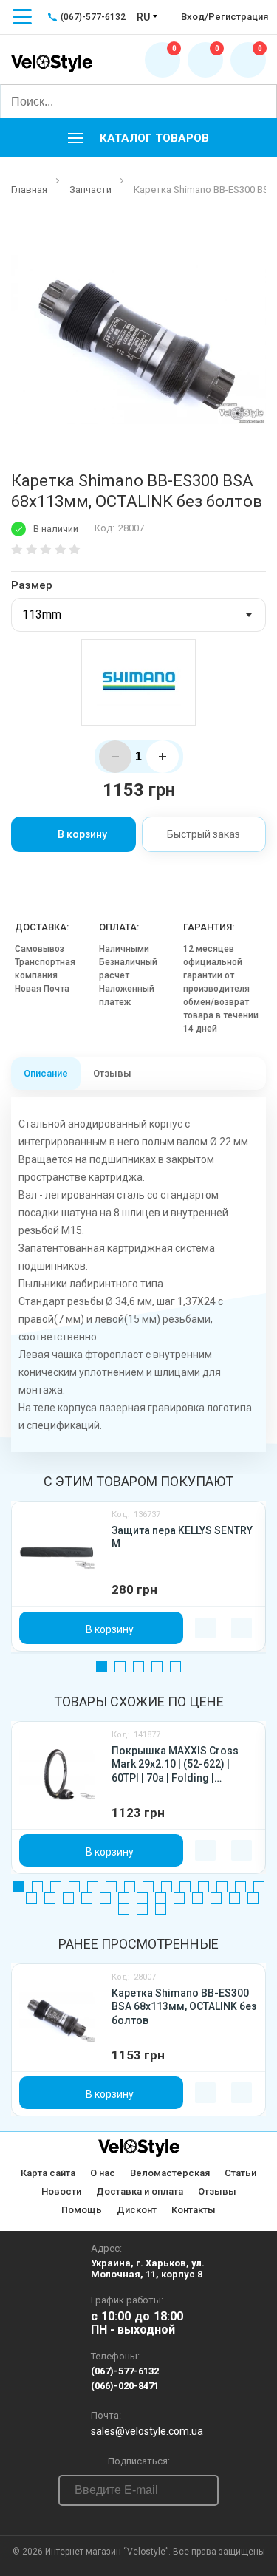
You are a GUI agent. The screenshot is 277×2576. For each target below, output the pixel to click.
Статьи (240, 2173)
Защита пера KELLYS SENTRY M (182, 1537)
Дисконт (137, 2210)
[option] (138, 334)
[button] (138, 137)
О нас (103, 2173)
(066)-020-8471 (125, 2386)
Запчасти (90, 190)
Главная (29, 190)
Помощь (82, 2210)
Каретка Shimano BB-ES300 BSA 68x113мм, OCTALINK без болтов (184, 2007)
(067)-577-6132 (125, 2371)
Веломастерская (170, 2173)
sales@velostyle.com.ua (147, 2431)
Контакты (194, 2210)
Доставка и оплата (140, 2191)
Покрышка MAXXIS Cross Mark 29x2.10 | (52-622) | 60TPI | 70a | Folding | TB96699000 (175, 1765)
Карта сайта (48, 2173)
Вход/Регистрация (225, 17)
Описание (46, 1073)
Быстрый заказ (204, 834)
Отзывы (112, 1073)
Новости (61, 2191)
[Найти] (259, 101)
